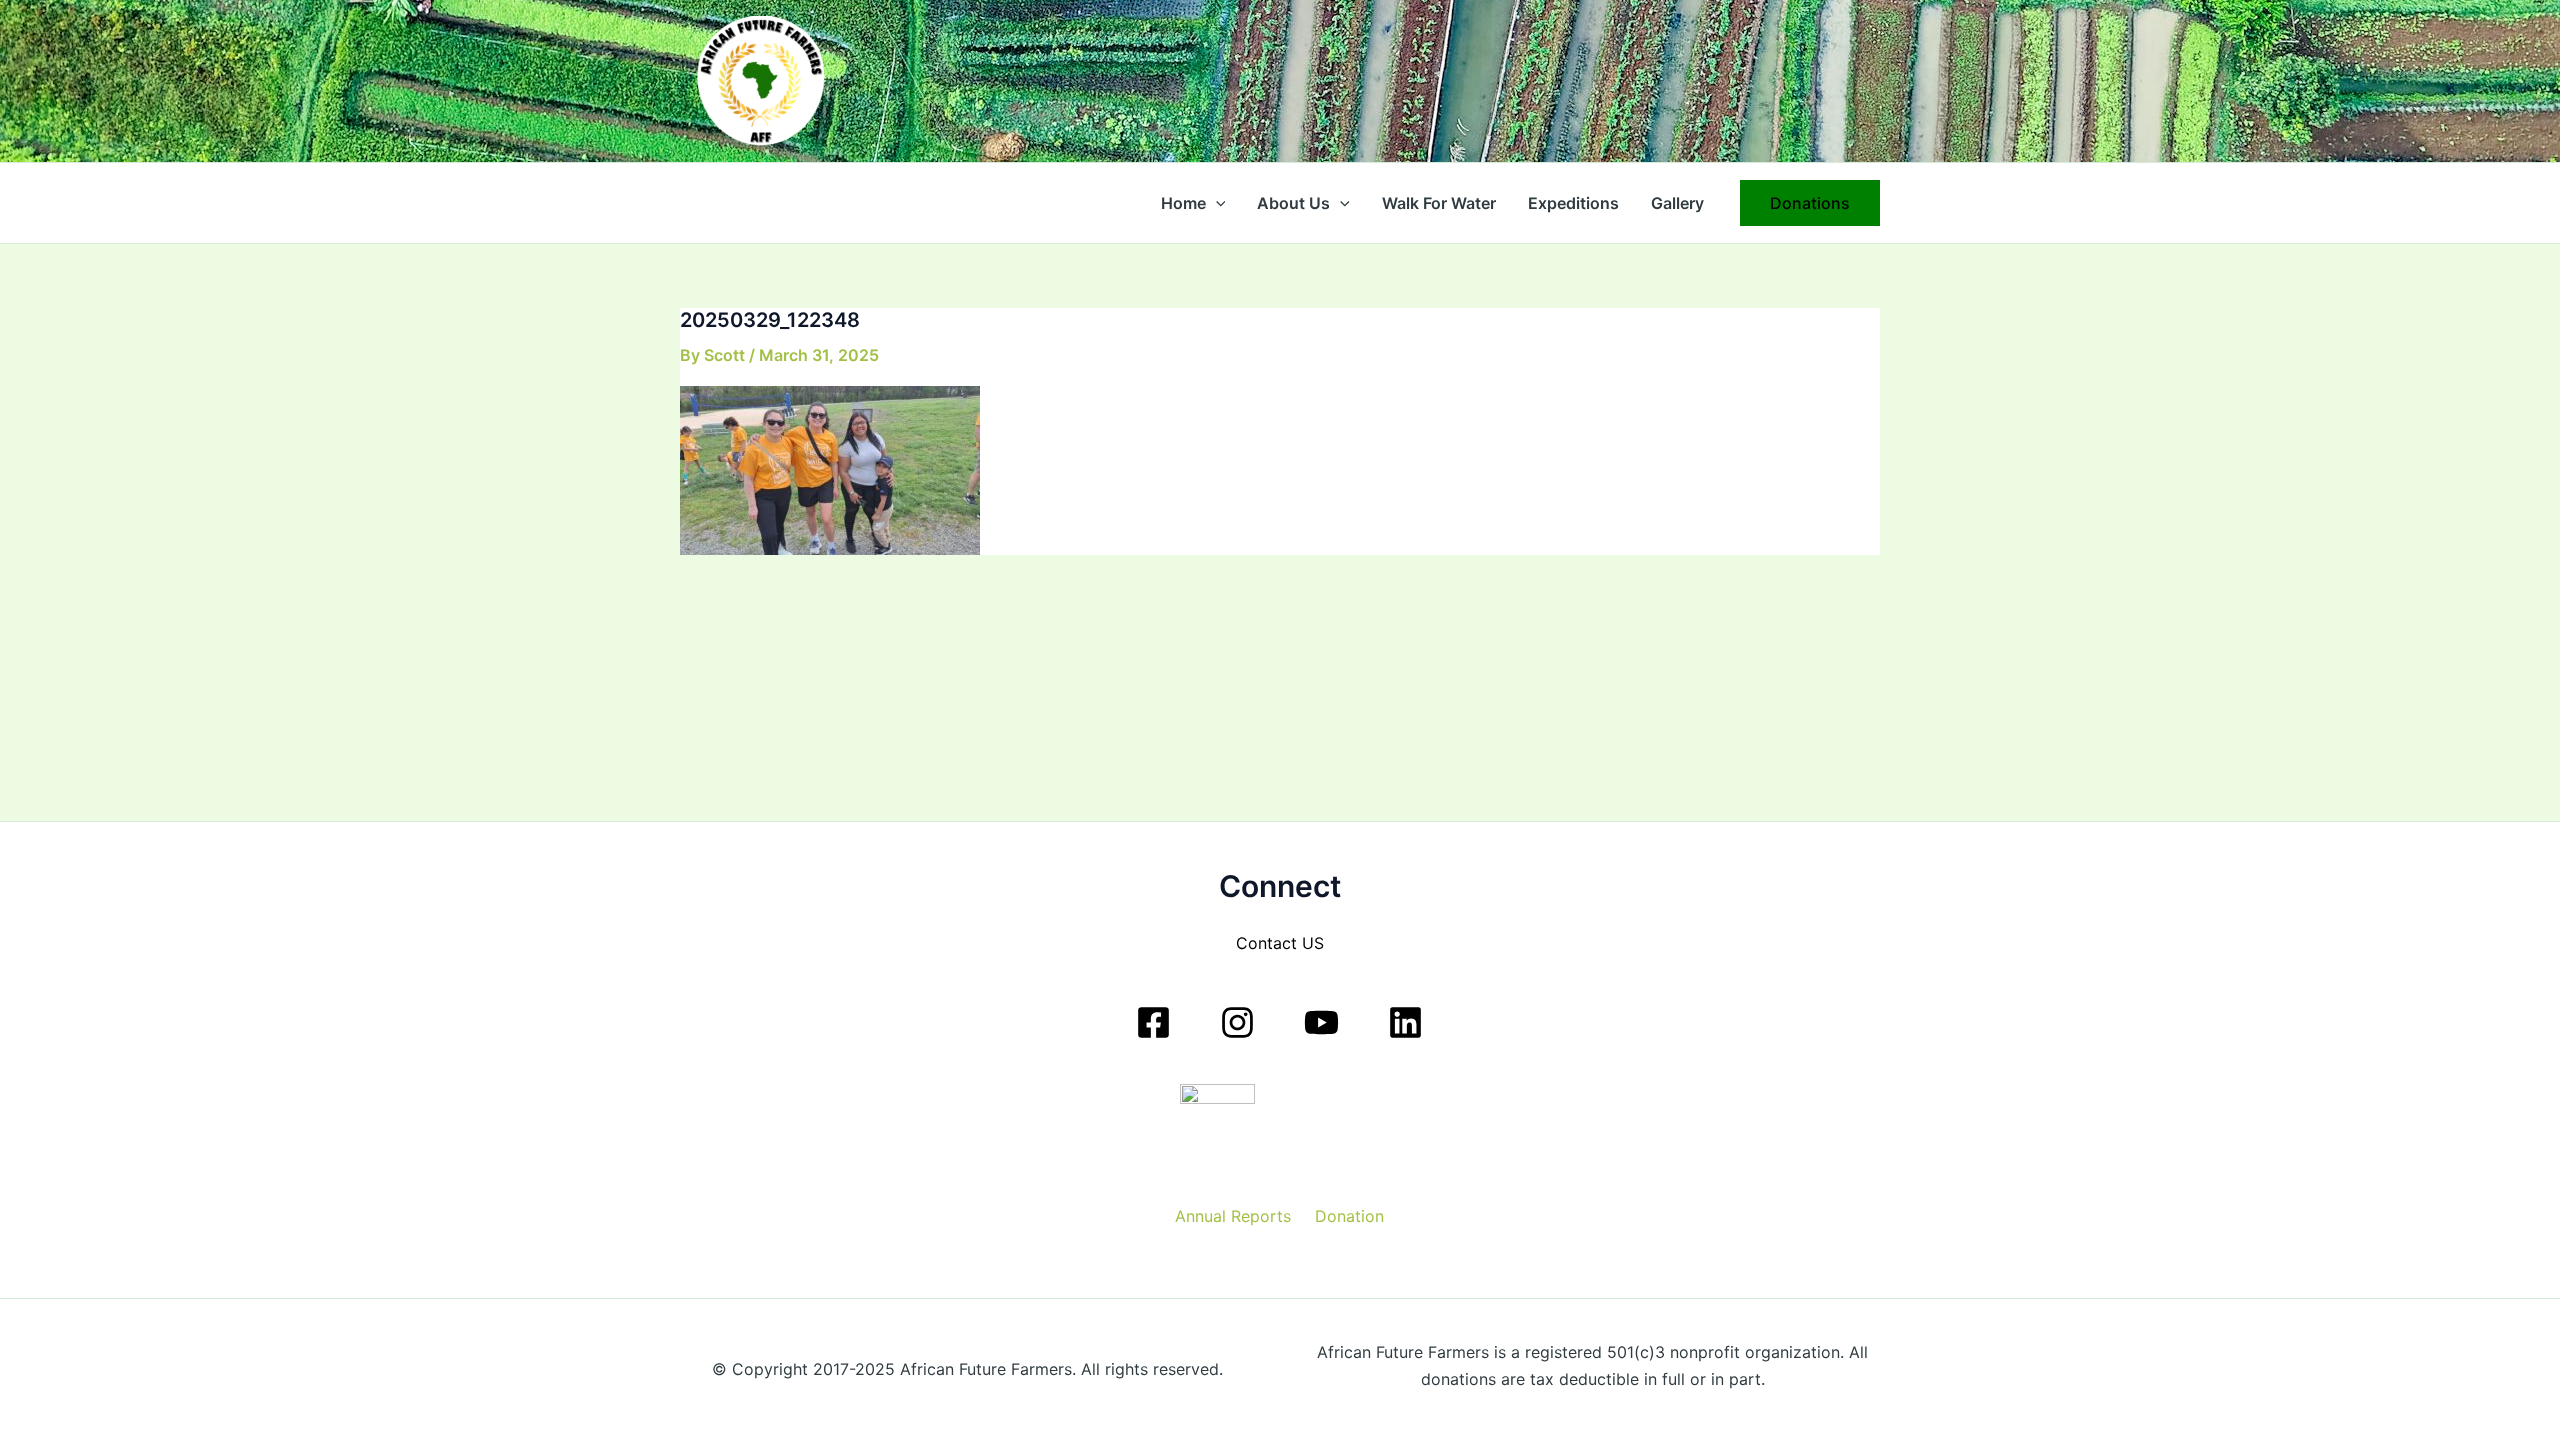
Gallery (1677, 203)
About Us (1293, 203)
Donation (1349, 1216)
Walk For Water (1439, 203)
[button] (1216, 203)
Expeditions (1573, 203)
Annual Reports (1233, 1216)
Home (1183, 203)
